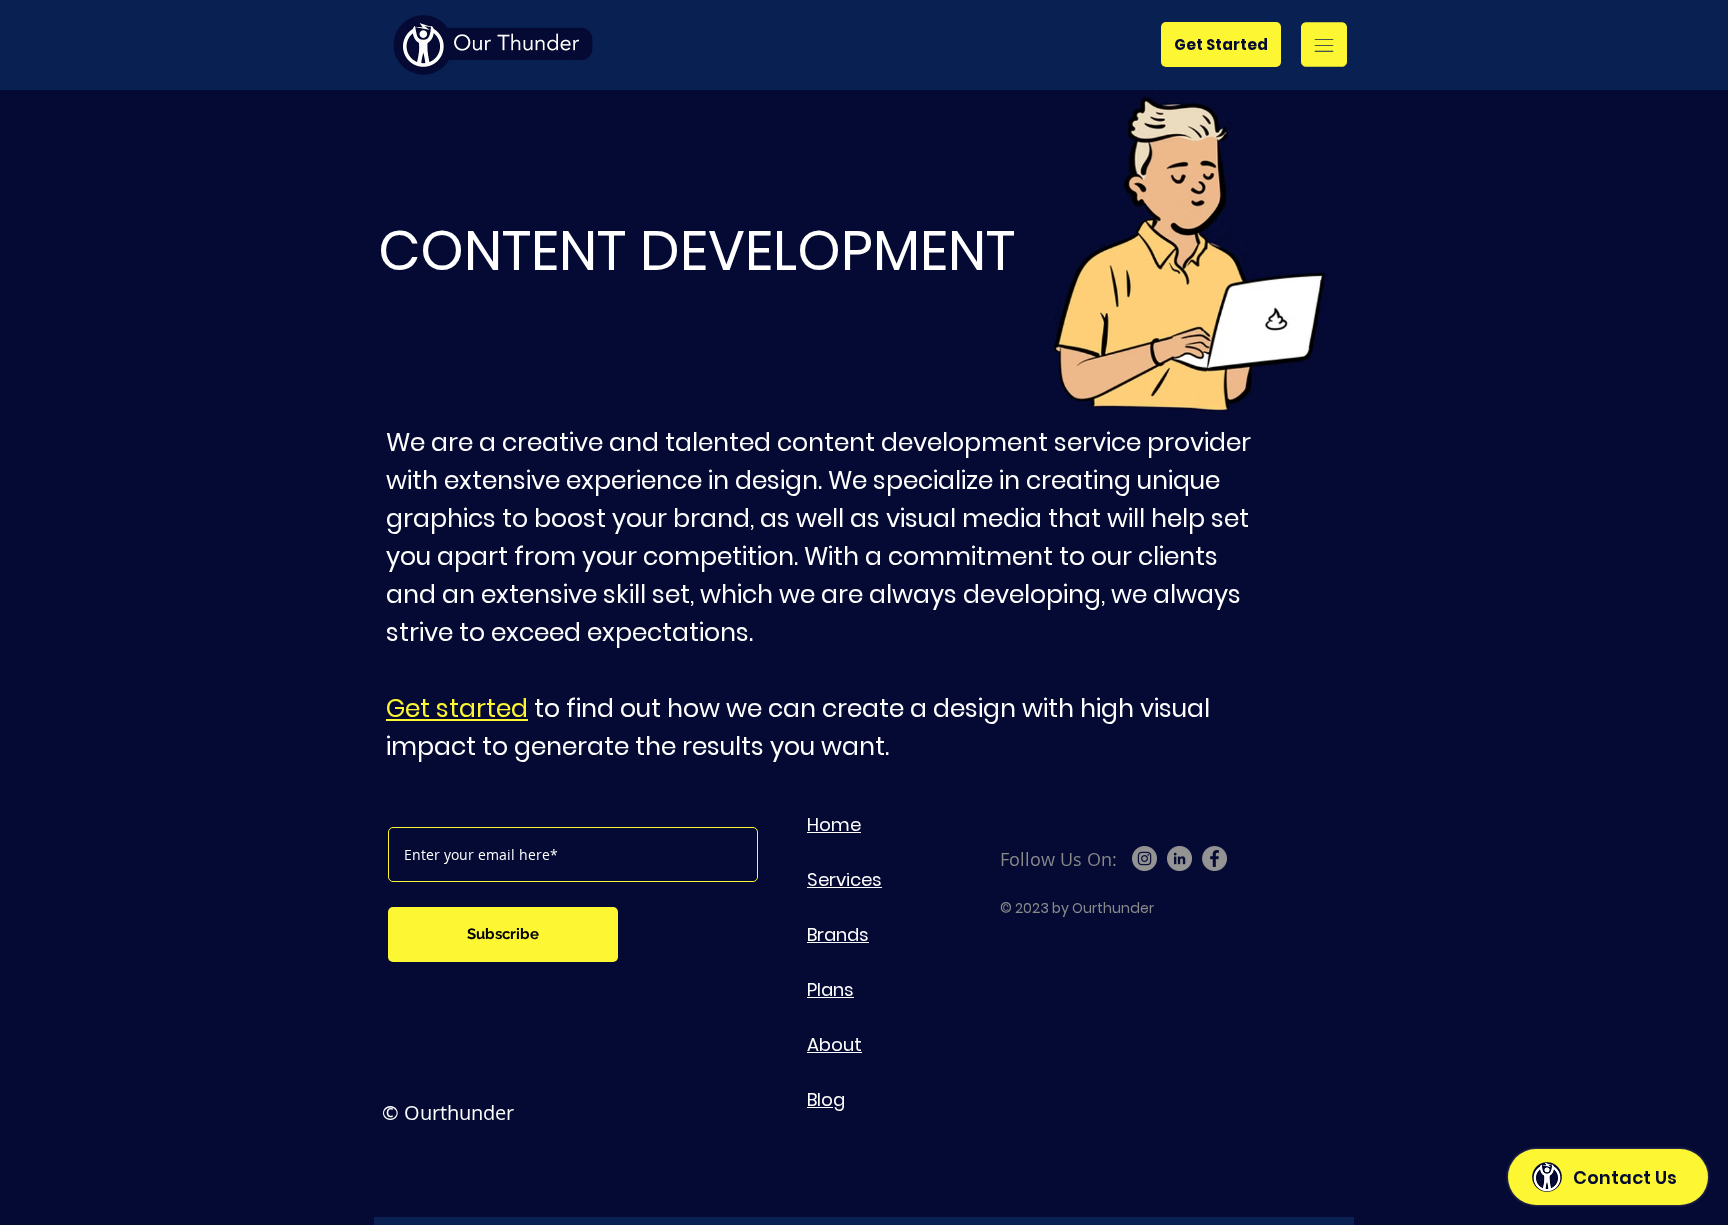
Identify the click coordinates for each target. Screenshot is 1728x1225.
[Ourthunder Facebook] (1214, 858)
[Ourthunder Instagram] (1144, 858)
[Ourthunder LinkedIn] (1179, 858)
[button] (1324, 44)
